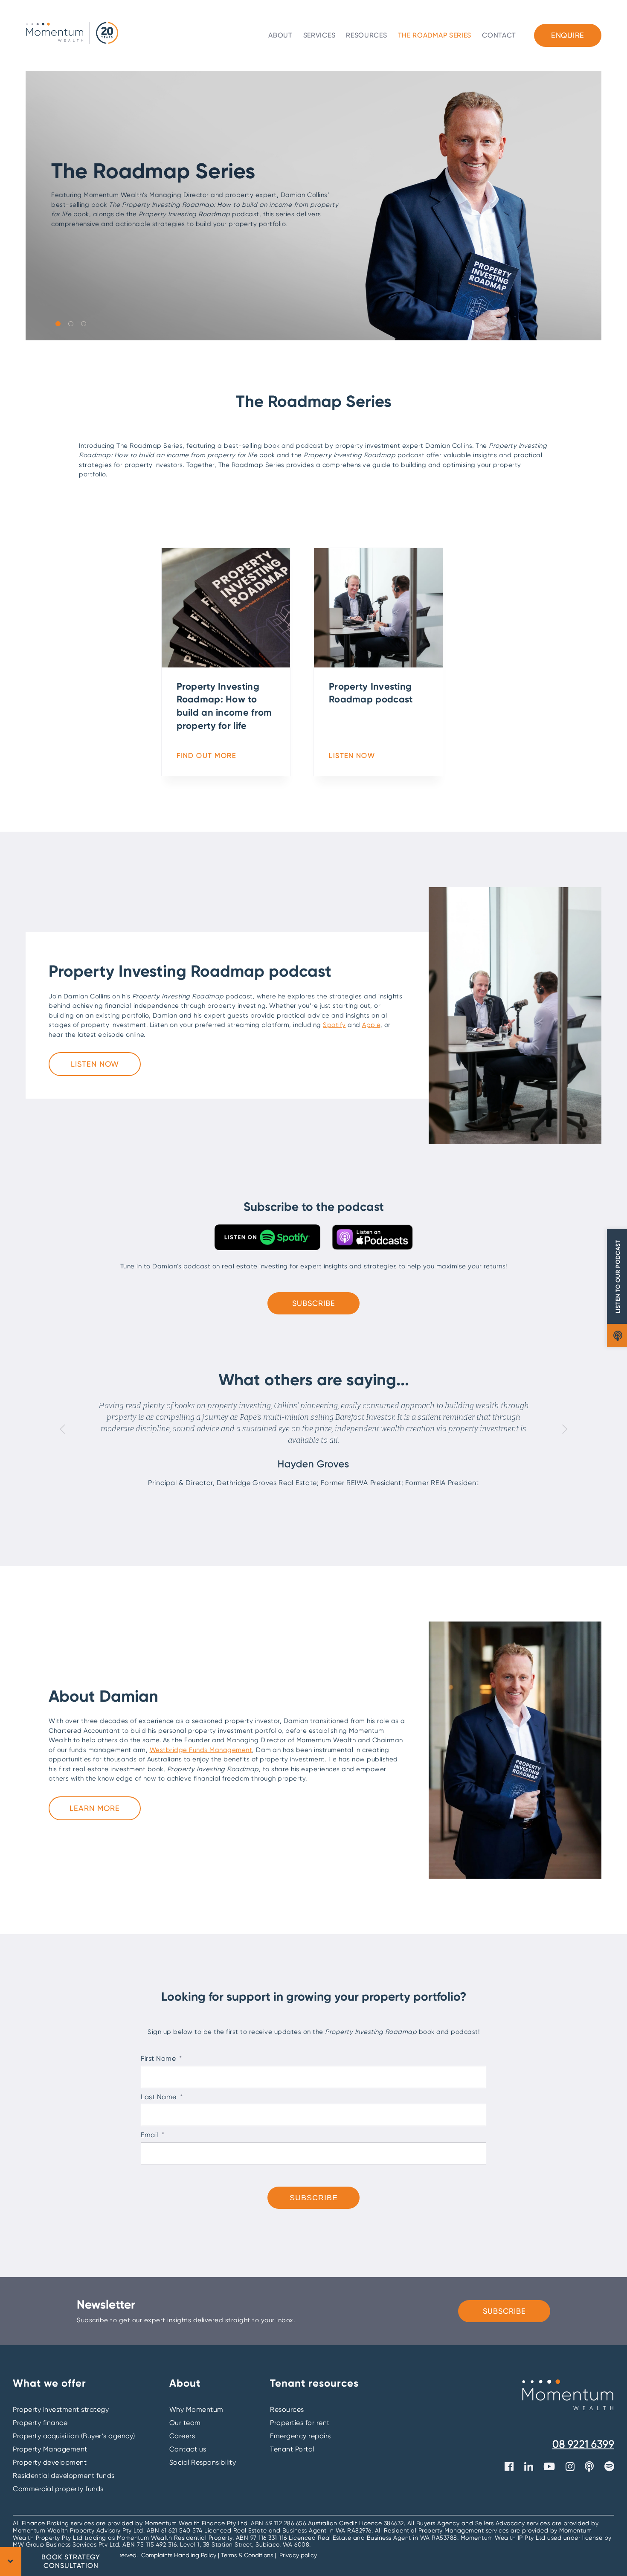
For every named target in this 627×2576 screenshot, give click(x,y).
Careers (182, 2436)
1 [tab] (58, 323)
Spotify (334, 1025)
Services (319, 35)
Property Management (50, 2449)
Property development (50, 2462)
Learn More (95, 1808)
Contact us (188, 2449)
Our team (185, 2423)
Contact (499, 35)
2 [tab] (70, 323)
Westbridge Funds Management (201, 1750)
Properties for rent (300, 2423)
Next (565, 1429)
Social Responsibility (203, 2462)
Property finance (40, 2423)
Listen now (95, 1064)
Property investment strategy (61, 2409)
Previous (62, 1429)
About (280, 35)
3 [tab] (83, 323)
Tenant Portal (292, 2449)
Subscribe (314, 1303)
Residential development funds (64, 2476)
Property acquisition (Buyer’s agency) (74, 2436)
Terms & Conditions (247, 2555)
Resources (366, 35)
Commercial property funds (58, 2489)
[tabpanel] (313, 206)
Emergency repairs (300, 2436)
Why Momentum (196, 2409)
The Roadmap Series (435, 35)
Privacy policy (298, 2555)
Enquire (568, 35)
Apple (371, 1025)
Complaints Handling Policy (180, 2555)
